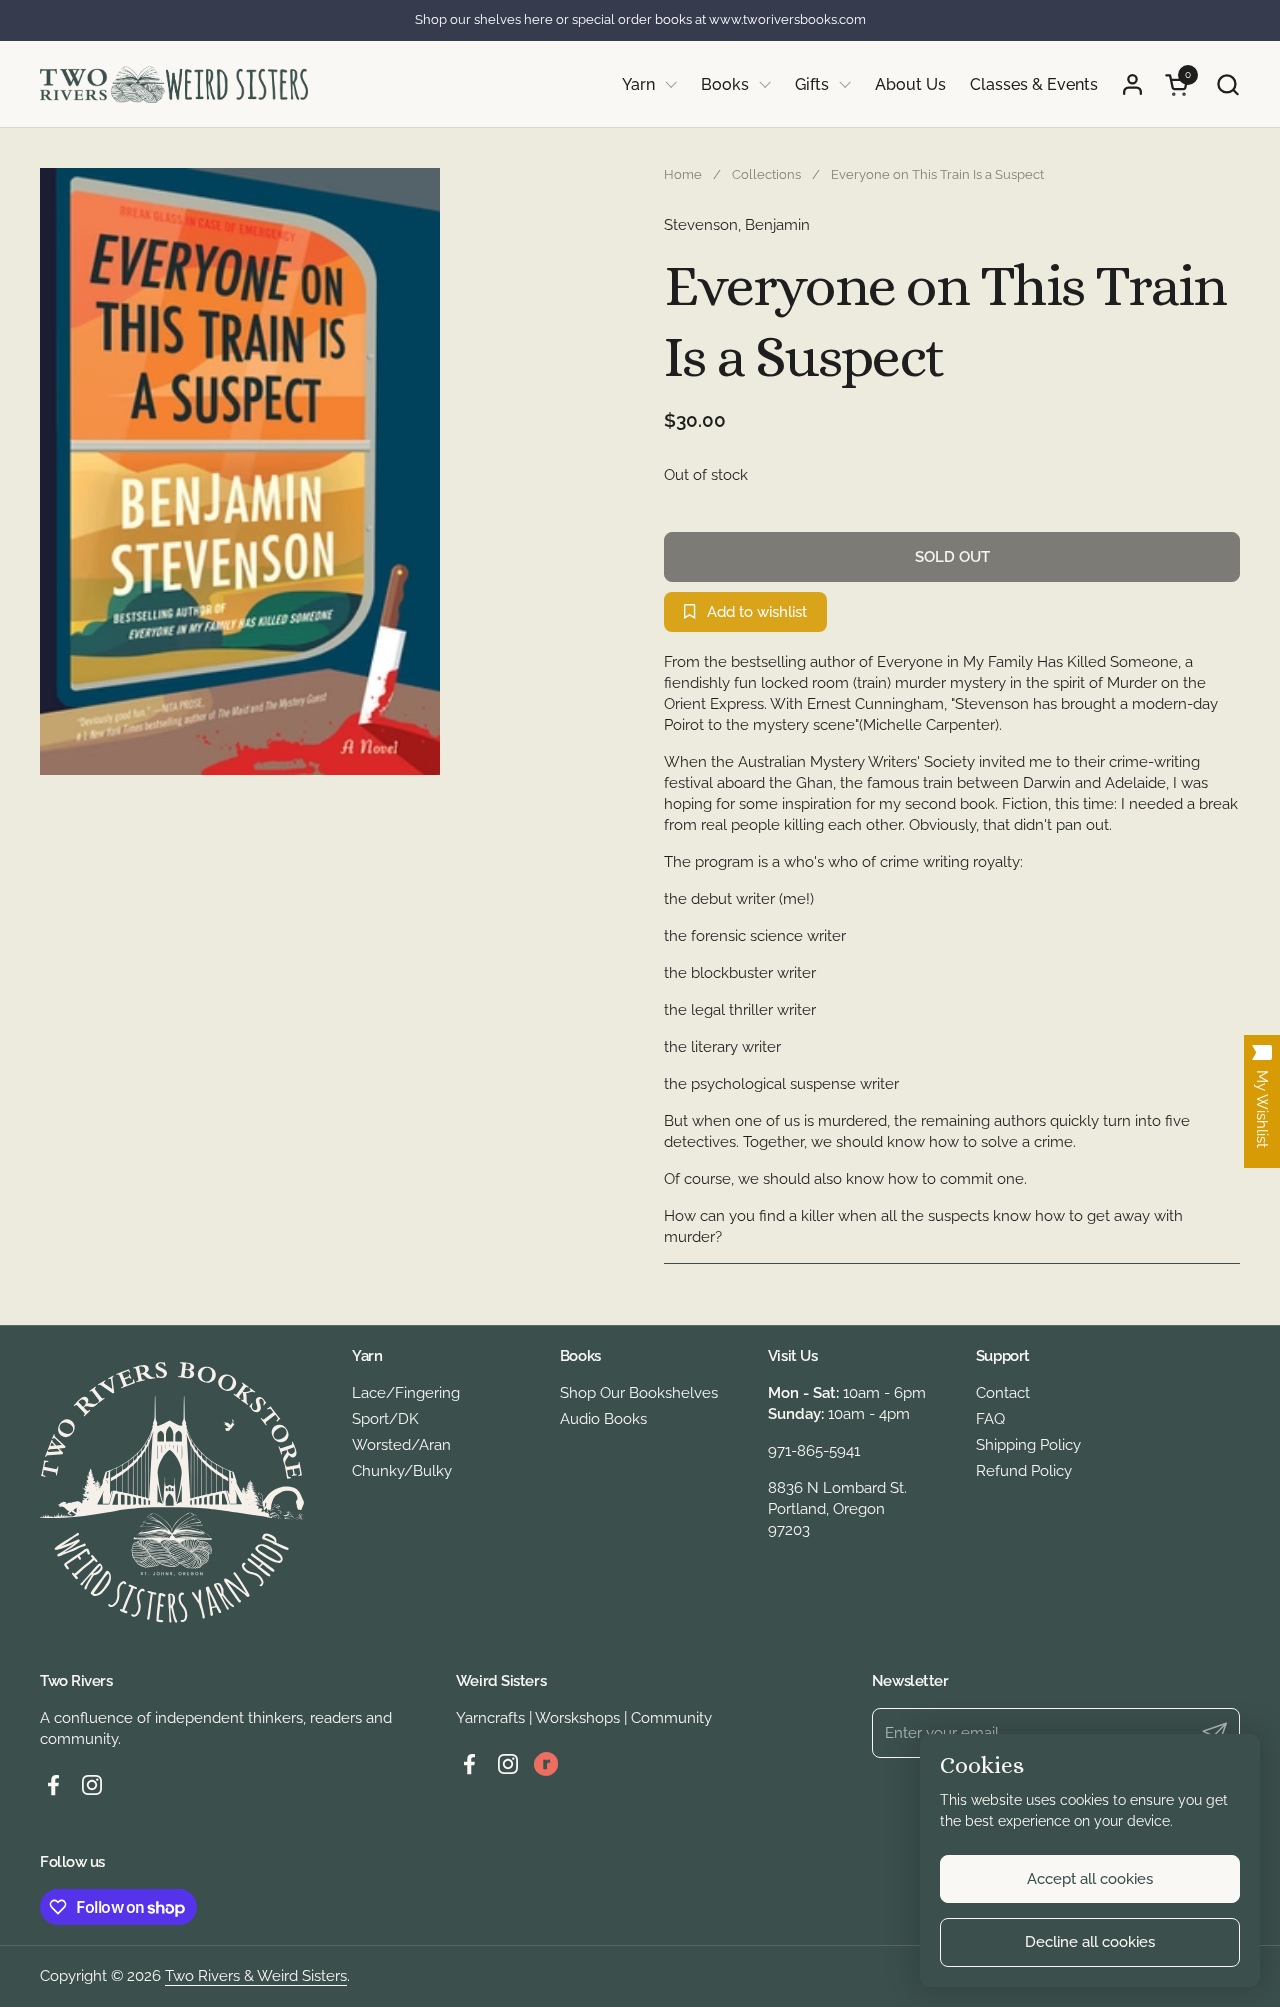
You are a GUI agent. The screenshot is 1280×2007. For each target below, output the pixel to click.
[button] (1227, 84)
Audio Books (603, 1419)
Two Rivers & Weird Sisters (256, 1976)
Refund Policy (1024, 1471)
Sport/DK (385, 1419)
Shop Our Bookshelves (639, 1393)
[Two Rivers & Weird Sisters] (174, 84)
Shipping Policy (1028, 1445)
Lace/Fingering (406, 1393)
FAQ (990, 1419)
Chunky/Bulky (402, 1471)
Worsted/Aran (401, 1445)
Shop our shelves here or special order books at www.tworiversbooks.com (640, 20)
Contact (1003, 1393)
